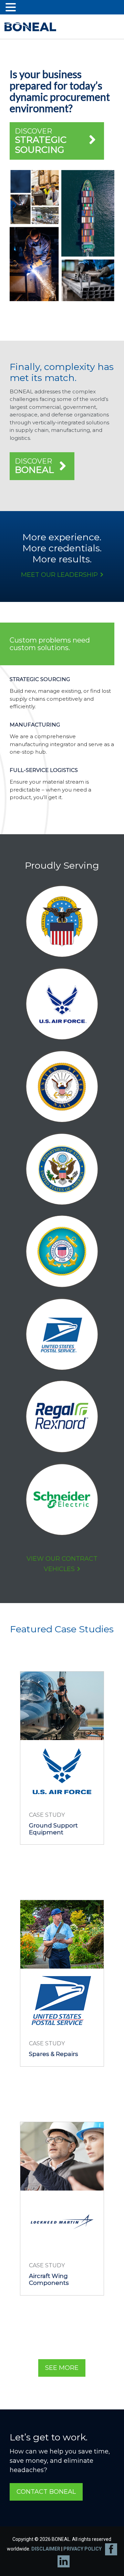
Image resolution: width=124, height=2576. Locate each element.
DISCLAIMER (46, 2549)
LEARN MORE (59, 1857)
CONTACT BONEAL (46, 2492)
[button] (12, 8)
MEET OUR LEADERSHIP (59, 575)
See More (62, 2368)
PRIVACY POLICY (82, 2549)
